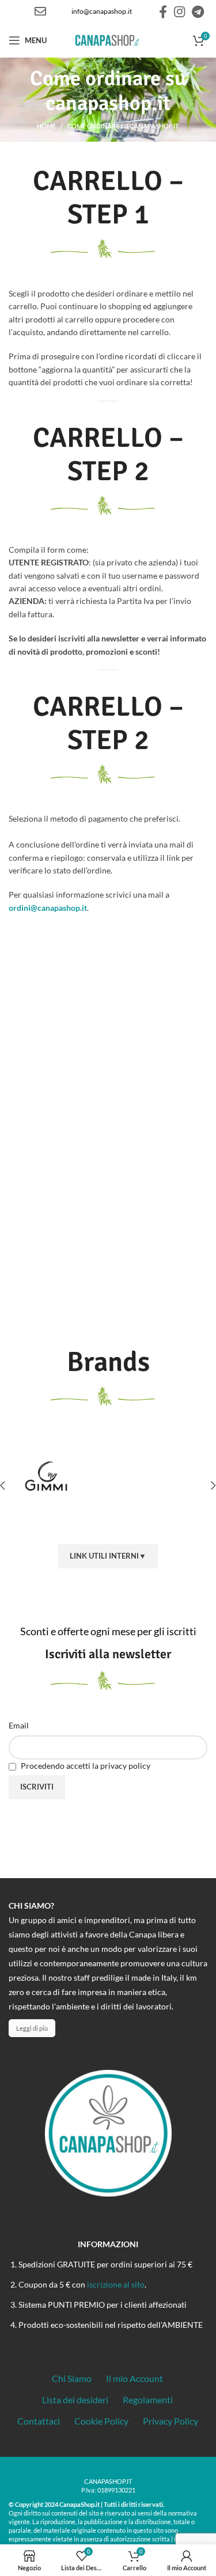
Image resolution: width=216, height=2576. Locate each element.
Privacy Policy (170, 2421)
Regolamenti (148, 2400)
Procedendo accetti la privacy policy (85, 1766)
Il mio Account (134, 2378)
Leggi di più (32, 2028)
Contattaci (39, 2421)
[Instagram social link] (179, 12)
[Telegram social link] (198, 12)
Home (46, 126)
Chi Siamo (72, 2378)
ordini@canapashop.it (48, 908)
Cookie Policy (101, 2421)
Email (19, 1725)
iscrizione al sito (116, 2284)
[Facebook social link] (163, 12)
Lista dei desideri (75, 2400)
